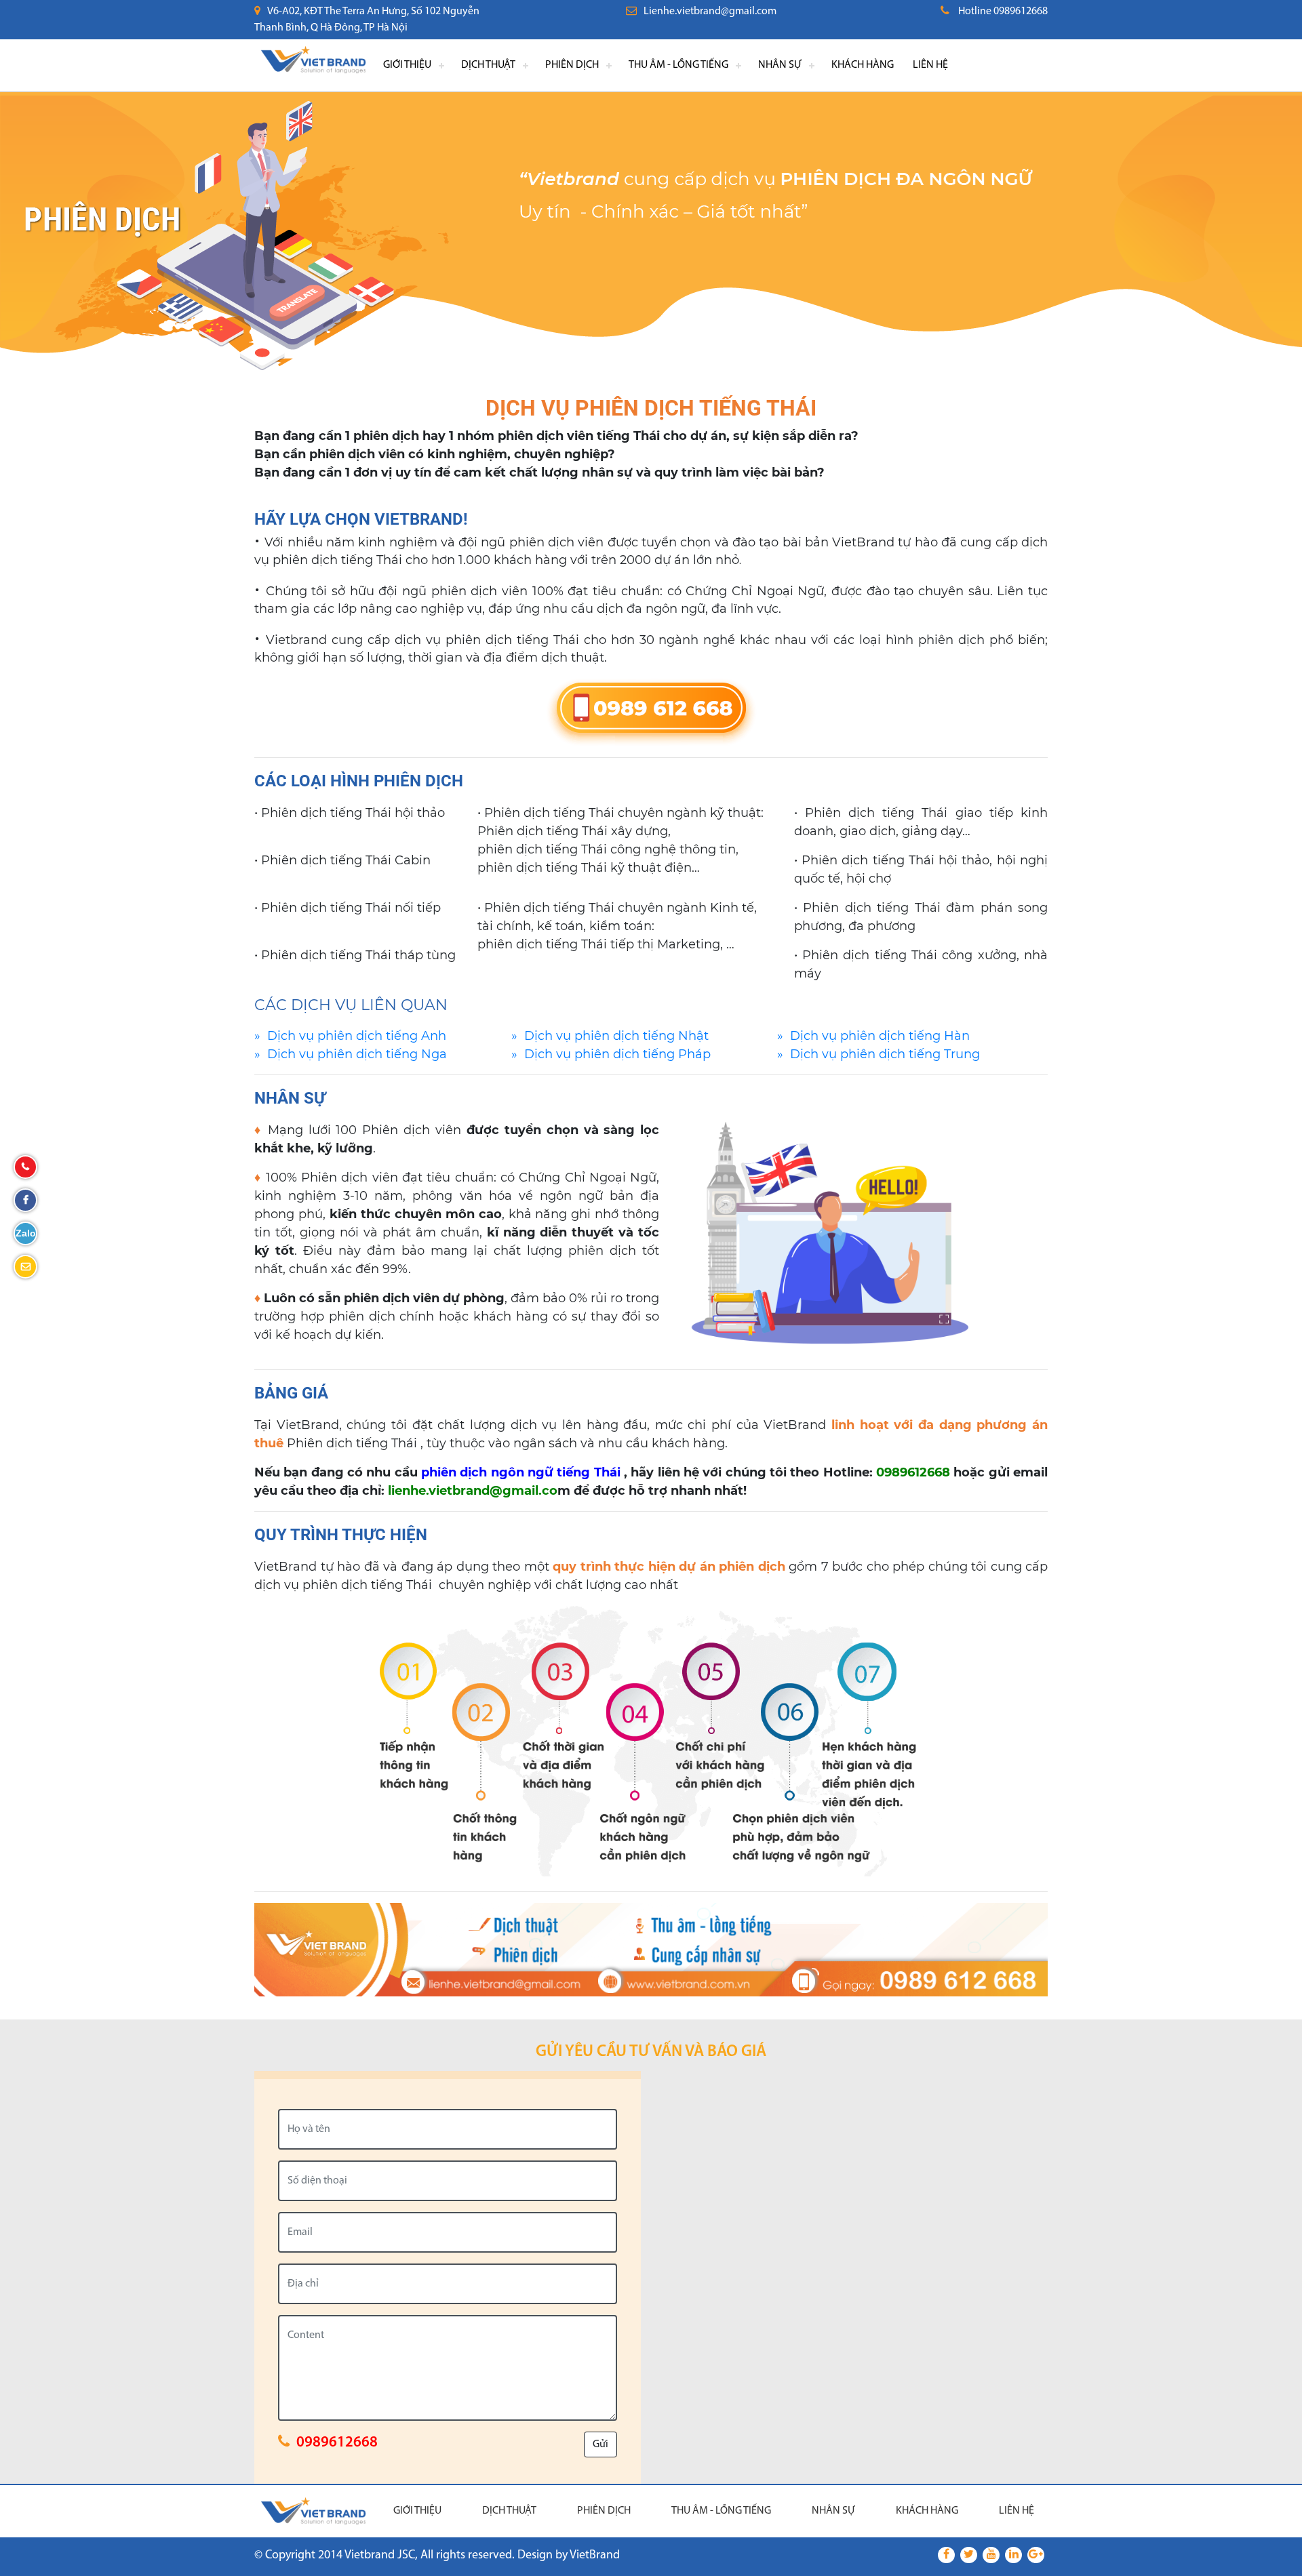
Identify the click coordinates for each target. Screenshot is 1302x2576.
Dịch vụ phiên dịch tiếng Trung (885, 1054)
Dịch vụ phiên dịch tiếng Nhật (616, 1036)
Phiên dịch (572, 65)
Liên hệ (930, 65)
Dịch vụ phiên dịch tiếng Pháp (617, 1054)
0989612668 (337, 2443)
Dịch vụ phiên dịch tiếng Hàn (880, 1036)
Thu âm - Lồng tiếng (678, 65)
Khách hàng (863, 65)
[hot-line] (651, 711)
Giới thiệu (407, 65)
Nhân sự (780, 65)
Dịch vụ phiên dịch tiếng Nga (357, 1054)
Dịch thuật (488, 65)
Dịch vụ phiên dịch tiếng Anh (357, 1036)
